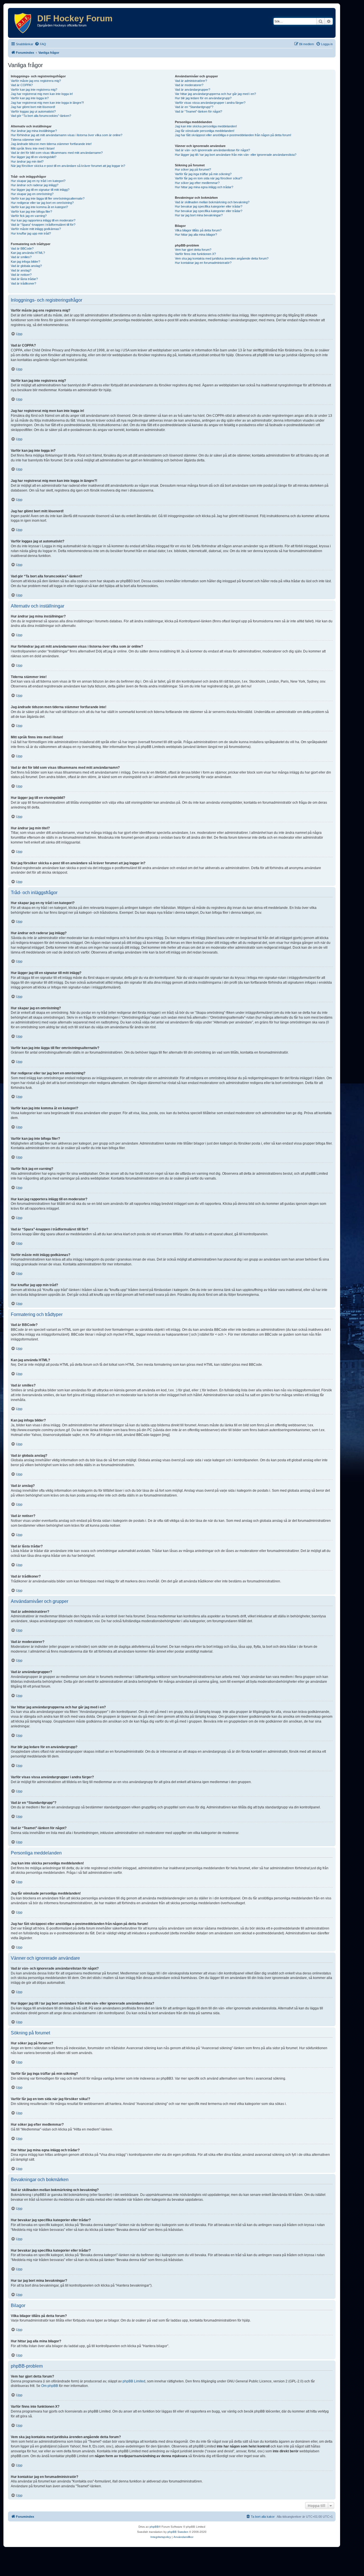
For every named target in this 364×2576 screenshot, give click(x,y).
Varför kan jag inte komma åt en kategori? (39, 207)
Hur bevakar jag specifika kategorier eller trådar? (209, 206)
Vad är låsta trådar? (24, 279)
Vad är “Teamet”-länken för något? (198, 111)
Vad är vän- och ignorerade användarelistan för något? (212, 150)
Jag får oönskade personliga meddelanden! (205, 131)
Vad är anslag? (21, 270)
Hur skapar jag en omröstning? (32, 194)
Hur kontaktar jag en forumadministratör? (203, 263)
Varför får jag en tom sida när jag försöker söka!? (209, 178)
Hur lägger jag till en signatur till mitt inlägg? (40, 190)
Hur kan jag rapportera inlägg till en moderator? (43, 220)
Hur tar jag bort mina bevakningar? (199, 215)
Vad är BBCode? (22, 248)
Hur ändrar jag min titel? (27, 161)
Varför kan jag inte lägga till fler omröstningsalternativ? (48, 198)
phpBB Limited (134, 2381)
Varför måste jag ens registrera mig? (36, 81)
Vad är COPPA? (22, 85)
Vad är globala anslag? (26, 266)
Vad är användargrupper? (193, 90)
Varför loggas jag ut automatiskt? (33, 111)
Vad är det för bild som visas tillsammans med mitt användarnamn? (57, 153)
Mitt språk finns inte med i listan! (33, 148)
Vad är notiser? (21, 275)
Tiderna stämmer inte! (26, 140)
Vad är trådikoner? (23, 283)
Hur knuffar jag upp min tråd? (31, 233)
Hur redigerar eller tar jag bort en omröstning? (42, 203)
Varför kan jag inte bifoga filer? (31, 212)
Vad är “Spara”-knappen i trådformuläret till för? (43, 225)
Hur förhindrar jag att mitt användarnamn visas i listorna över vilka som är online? (67, 135)
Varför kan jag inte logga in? (30, 98)
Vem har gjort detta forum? (193, 250)
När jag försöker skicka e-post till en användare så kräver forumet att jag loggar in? (68, 166)
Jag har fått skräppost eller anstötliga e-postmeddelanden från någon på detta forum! (233, 135)
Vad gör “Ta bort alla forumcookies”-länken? (41, 116)
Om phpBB (50, 2386)
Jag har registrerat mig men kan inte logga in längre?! (47, 103)
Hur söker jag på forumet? (193, 169)
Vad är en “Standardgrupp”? (194, 107)
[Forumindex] (23, 23)
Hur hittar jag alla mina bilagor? (196, 235)
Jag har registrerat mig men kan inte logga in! (42, 94)
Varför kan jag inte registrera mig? (34, 90)
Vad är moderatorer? (189, 85)
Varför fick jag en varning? (29, 216)
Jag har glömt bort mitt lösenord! (33, 107)
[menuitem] (40, 44)
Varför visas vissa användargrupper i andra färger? (210, 103)
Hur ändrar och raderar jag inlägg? (35, 185)
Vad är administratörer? (191, 81)
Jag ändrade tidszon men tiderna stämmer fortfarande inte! (51, 144)
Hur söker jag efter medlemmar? (197, 183)
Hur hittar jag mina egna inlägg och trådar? (204, 187)
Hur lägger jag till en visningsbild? (34, 157)
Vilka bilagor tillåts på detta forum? (198, 230)
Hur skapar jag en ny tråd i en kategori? (38, 181)
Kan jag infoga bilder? (25, 262)
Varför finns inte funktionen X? (195, 254)
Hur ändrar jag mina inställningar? (34, 131)
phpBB (154, 2527)
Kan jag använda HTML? (28, 253)
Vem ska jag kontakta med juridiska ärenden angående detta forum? (222, 258)
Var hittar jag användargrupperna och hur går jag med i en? (215, 94)
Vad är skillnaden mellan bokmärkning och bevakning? (212, 202)
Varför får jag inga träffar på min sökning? (203, 174)
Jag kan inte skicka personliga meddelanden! (206, 126)
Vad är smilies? (21, 257)
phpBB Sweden (178, 2532)
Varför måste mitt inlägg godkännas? (36, 229)
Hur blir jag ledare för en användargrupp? (203, 98)
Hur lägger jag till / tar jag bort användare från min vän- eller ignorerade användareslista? (236, 155)
